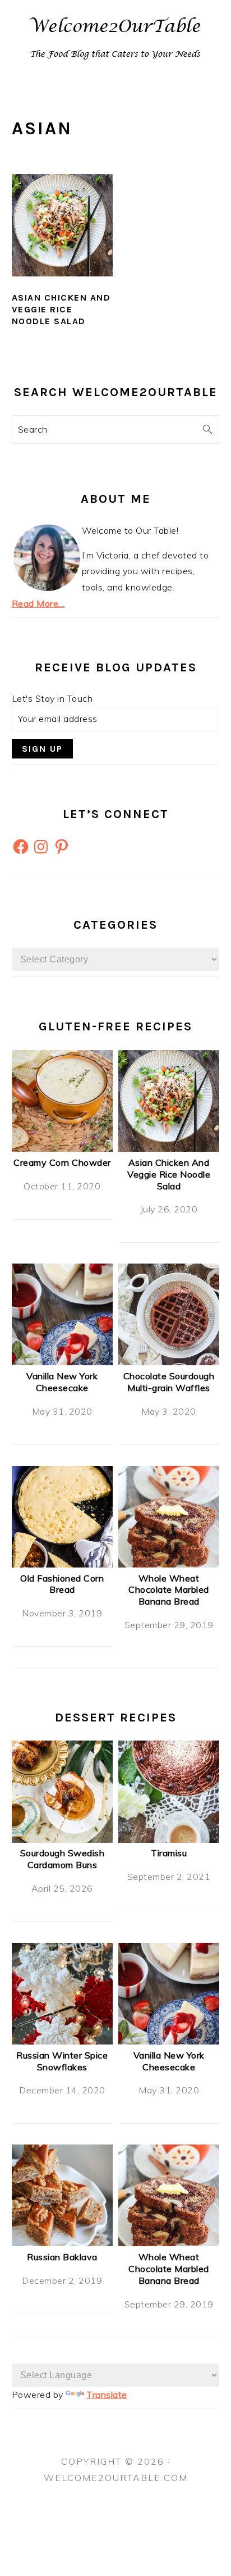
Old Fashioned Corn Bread (62, 1584)
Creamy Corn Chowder (62, 1162)
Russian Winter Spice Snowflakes (62, 2061)
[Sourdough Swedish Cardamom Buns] (63, 1839)
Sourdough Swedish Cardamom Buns (63, 1859)
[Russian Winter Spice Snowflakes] (63, 2041)
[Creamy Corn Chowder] (63, 1148)
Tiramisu (169, 1853)
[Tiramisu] (169, 1839)
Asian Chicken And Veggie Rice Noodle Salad (61, 309)
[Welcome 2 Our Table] (115, 68)
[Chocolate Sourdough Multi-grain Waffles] (169, 1362)
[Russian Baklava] (63, 2243)
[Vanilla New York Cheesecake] (63, 1362)
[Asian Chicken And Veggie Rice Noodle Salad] (169, 1148)
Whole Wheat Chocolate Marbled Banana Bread (169, 1590)
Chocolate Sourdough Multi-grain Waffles (169, 1382)
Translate (107, 2395)
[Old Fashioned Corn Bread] (63, 1564)
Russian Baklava (62, 2257)
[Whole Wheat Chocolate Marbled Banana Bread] (169, 1564)
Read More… (38, 603)
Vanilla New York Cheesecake (62, 1382)
